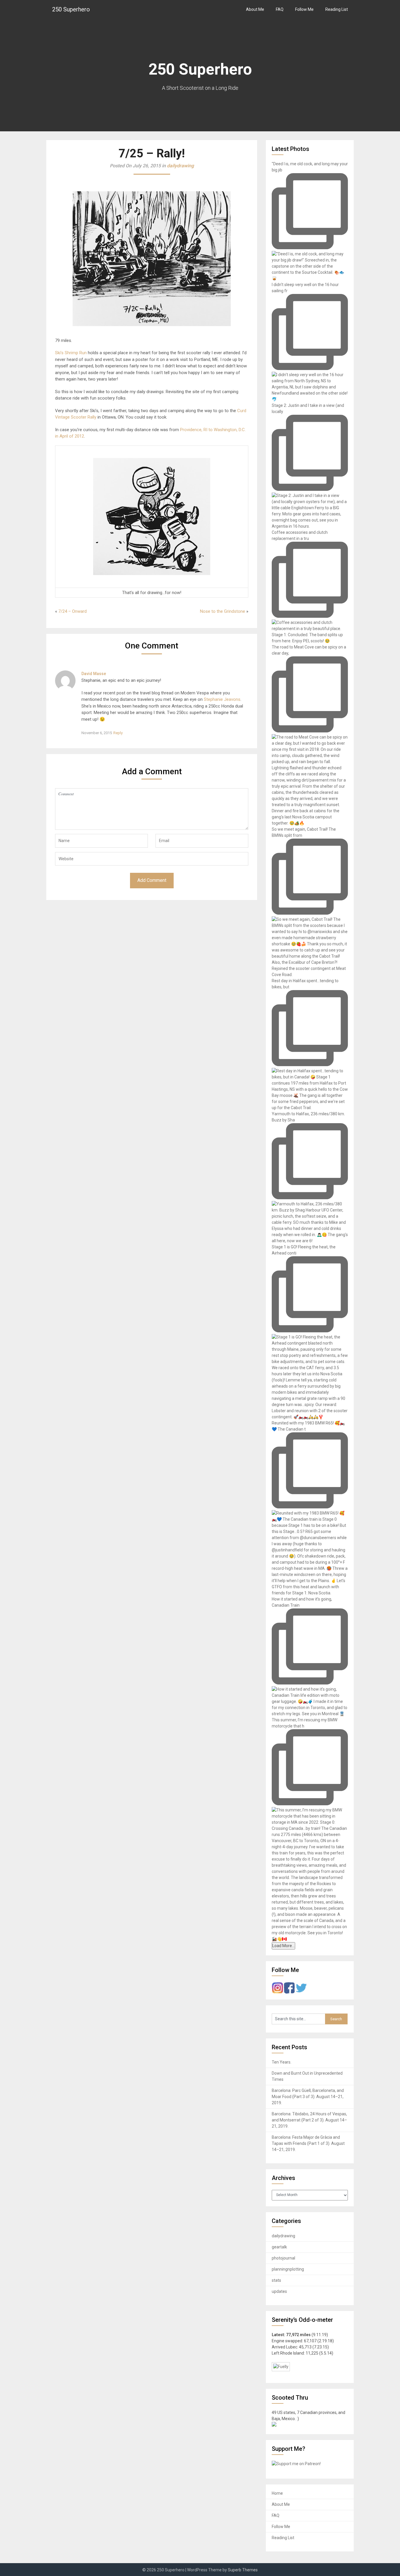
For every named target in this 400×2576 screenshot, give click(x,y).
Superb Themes (243, 2570)
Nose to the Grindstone (223, 611)
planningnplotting (288, 2269)
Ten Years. (282, 2062)
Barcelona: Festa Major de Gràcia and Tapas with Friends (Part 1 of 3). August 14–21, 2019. (308, 2143)
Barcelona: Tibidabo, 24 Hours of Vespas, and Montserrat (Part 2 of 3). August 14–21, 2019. (309, 2120)
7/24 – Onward (72, 611)
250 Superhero (71, 9)
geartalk (279, 2247)
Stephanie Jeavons (222, 699)
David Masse (94, 674)
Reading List (337, 9)
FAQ (280, 9)
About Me (255, 9)
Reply (118, 733)
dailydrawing (180, 166)
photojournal (283, 2258)
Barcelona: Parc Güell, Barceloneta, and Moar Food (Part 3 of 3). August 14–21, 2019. (308, 2097)
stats (276, 2280)
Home (277, 2493)
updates (279, 2291)
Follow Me (304, 9)
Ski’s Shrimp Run (71, 353)
